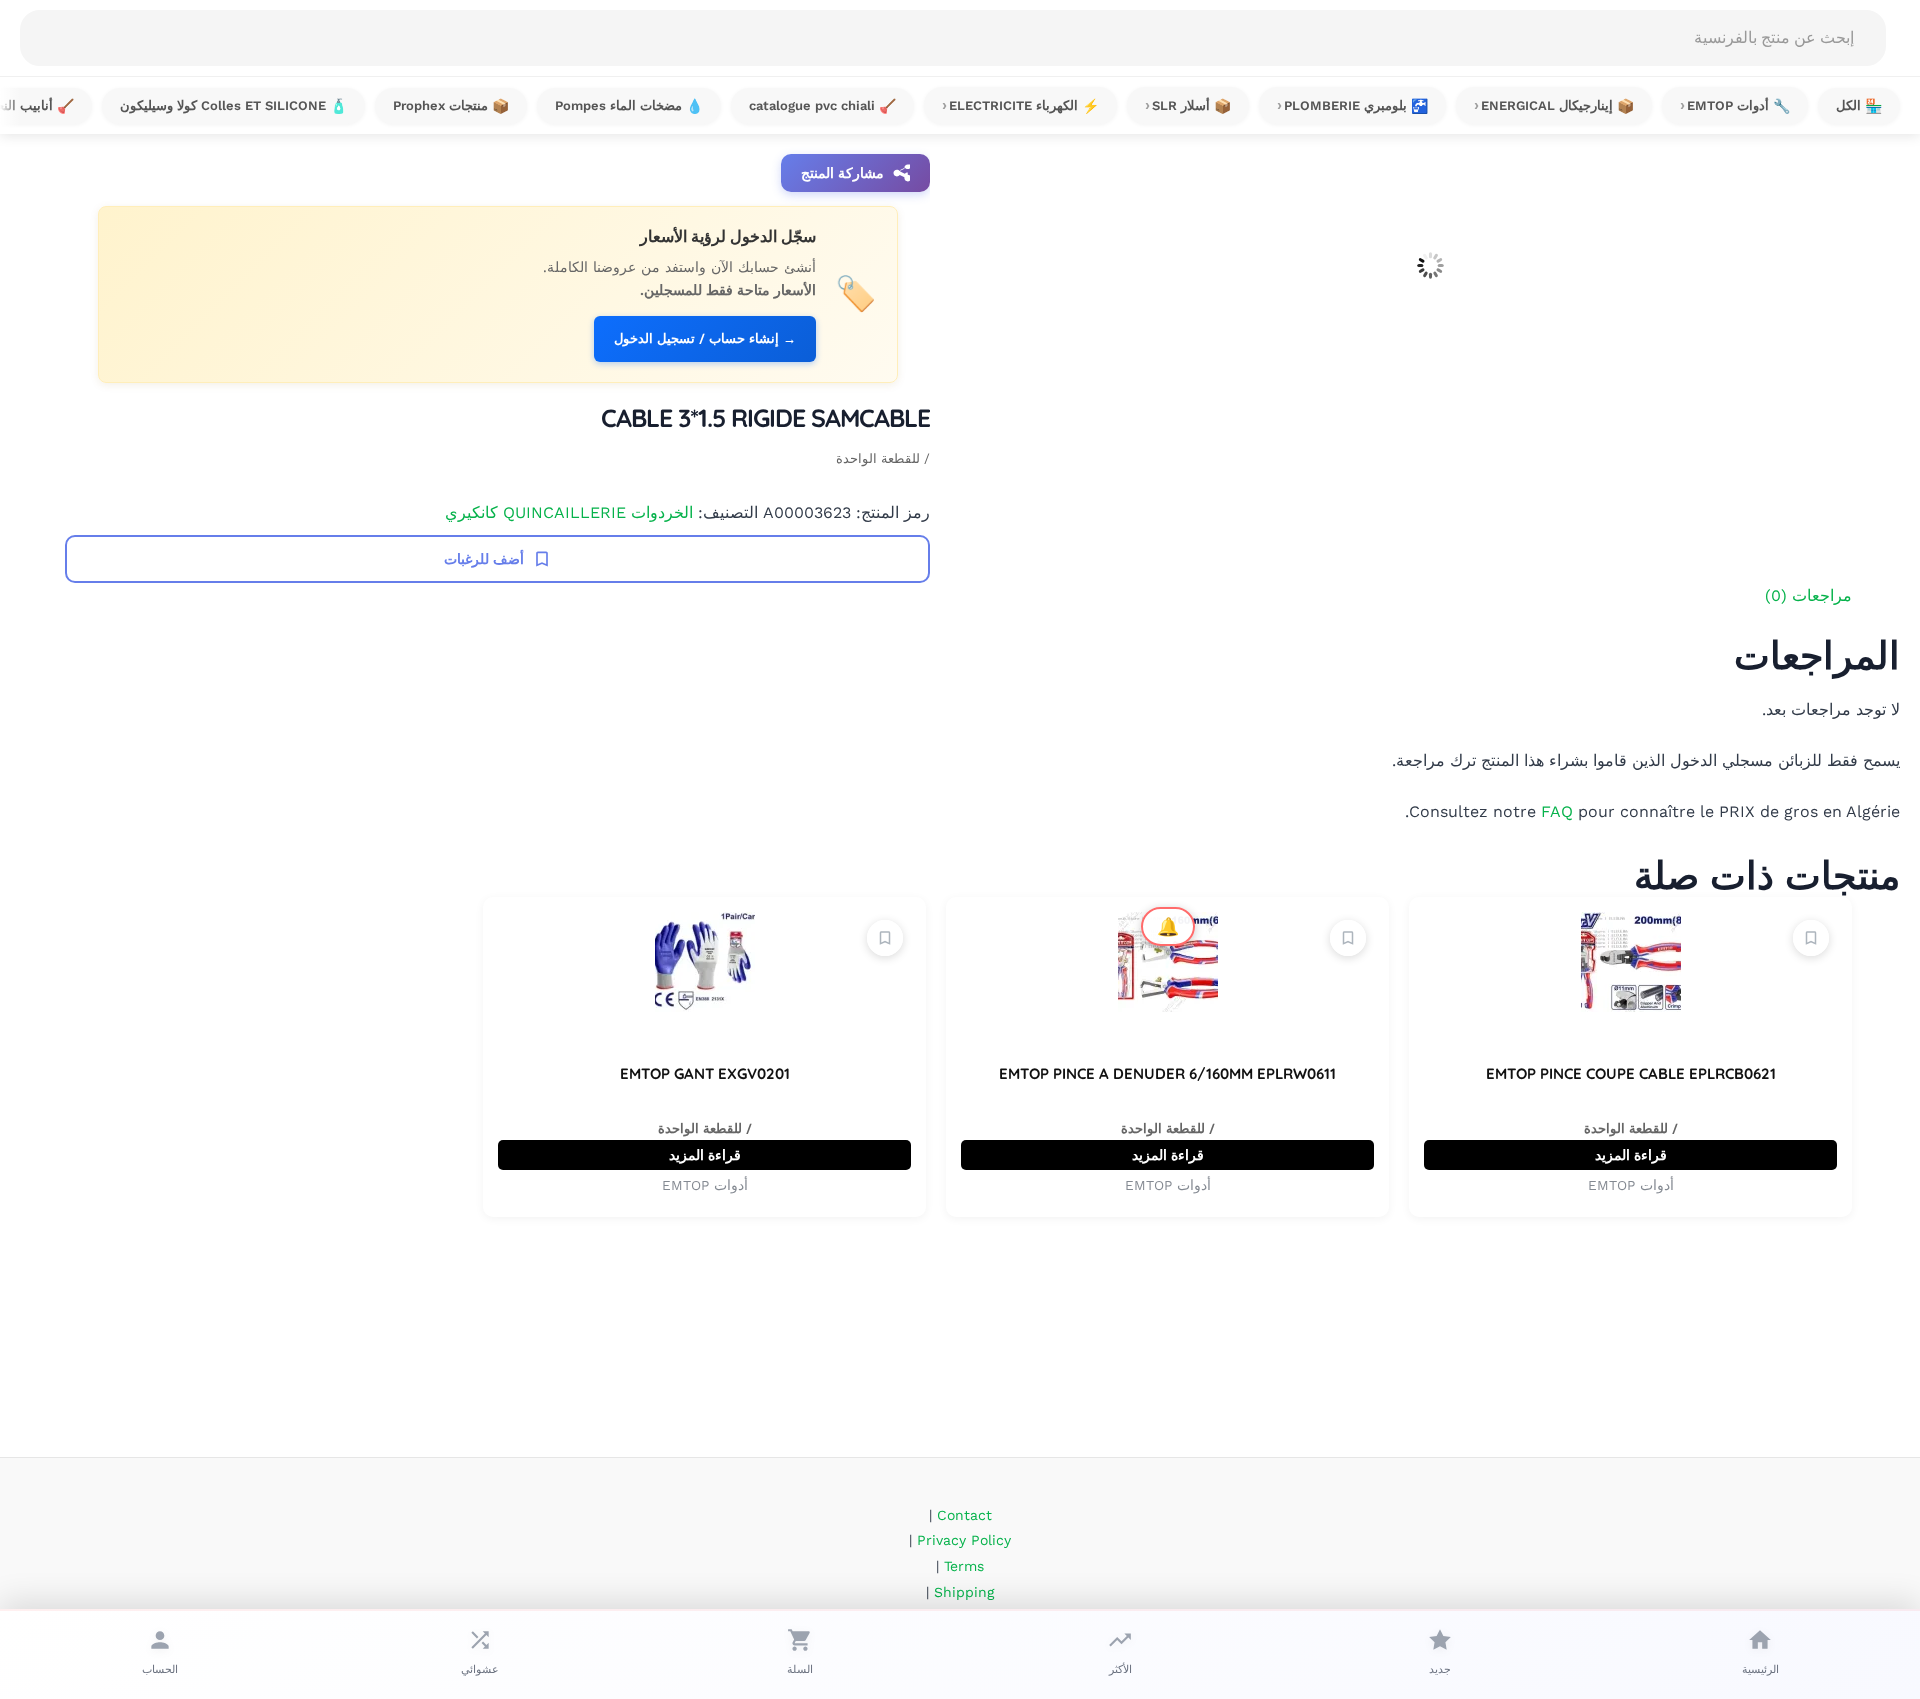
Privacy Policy (964, 1540)
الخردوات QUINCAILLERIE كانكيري (569, 512)
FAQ (1557, 811)
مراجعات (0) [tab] (1808, 595)
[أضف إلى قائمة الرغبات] (1811, 938)
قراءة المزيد (1631, 1155)
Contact (964, 1515)
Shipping (964, 1592)
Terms (964, 1566)
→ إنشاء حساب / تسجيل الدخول (705, 338)
